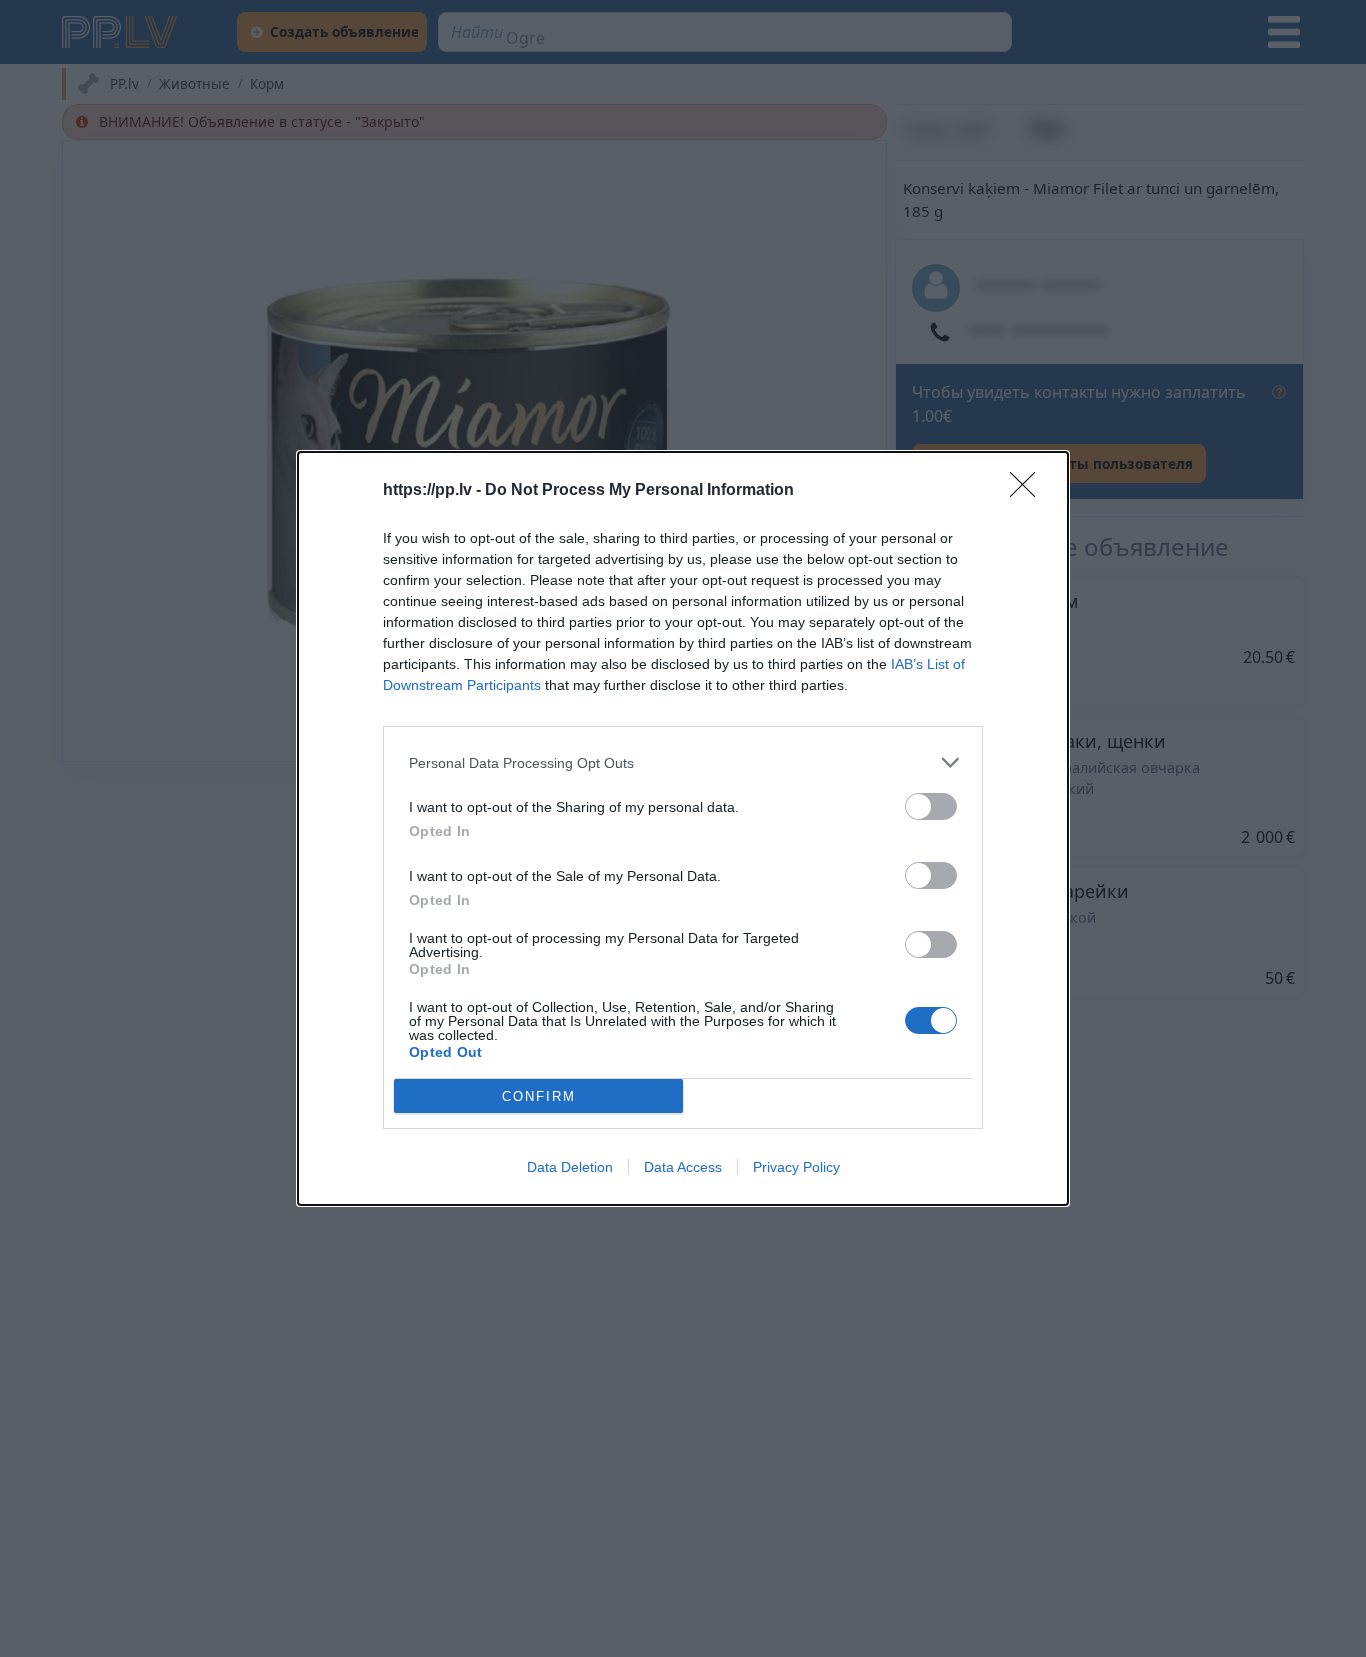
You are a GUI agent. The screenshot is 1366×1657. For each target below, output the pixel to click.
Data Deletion (570, 1167)
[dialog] (683, 828)
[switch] (931, 806)
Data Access (683, 1167)
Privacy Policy (796, 1167)
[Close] (1029, 491)
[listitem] (683, 762)
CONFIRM (539, 1096)
